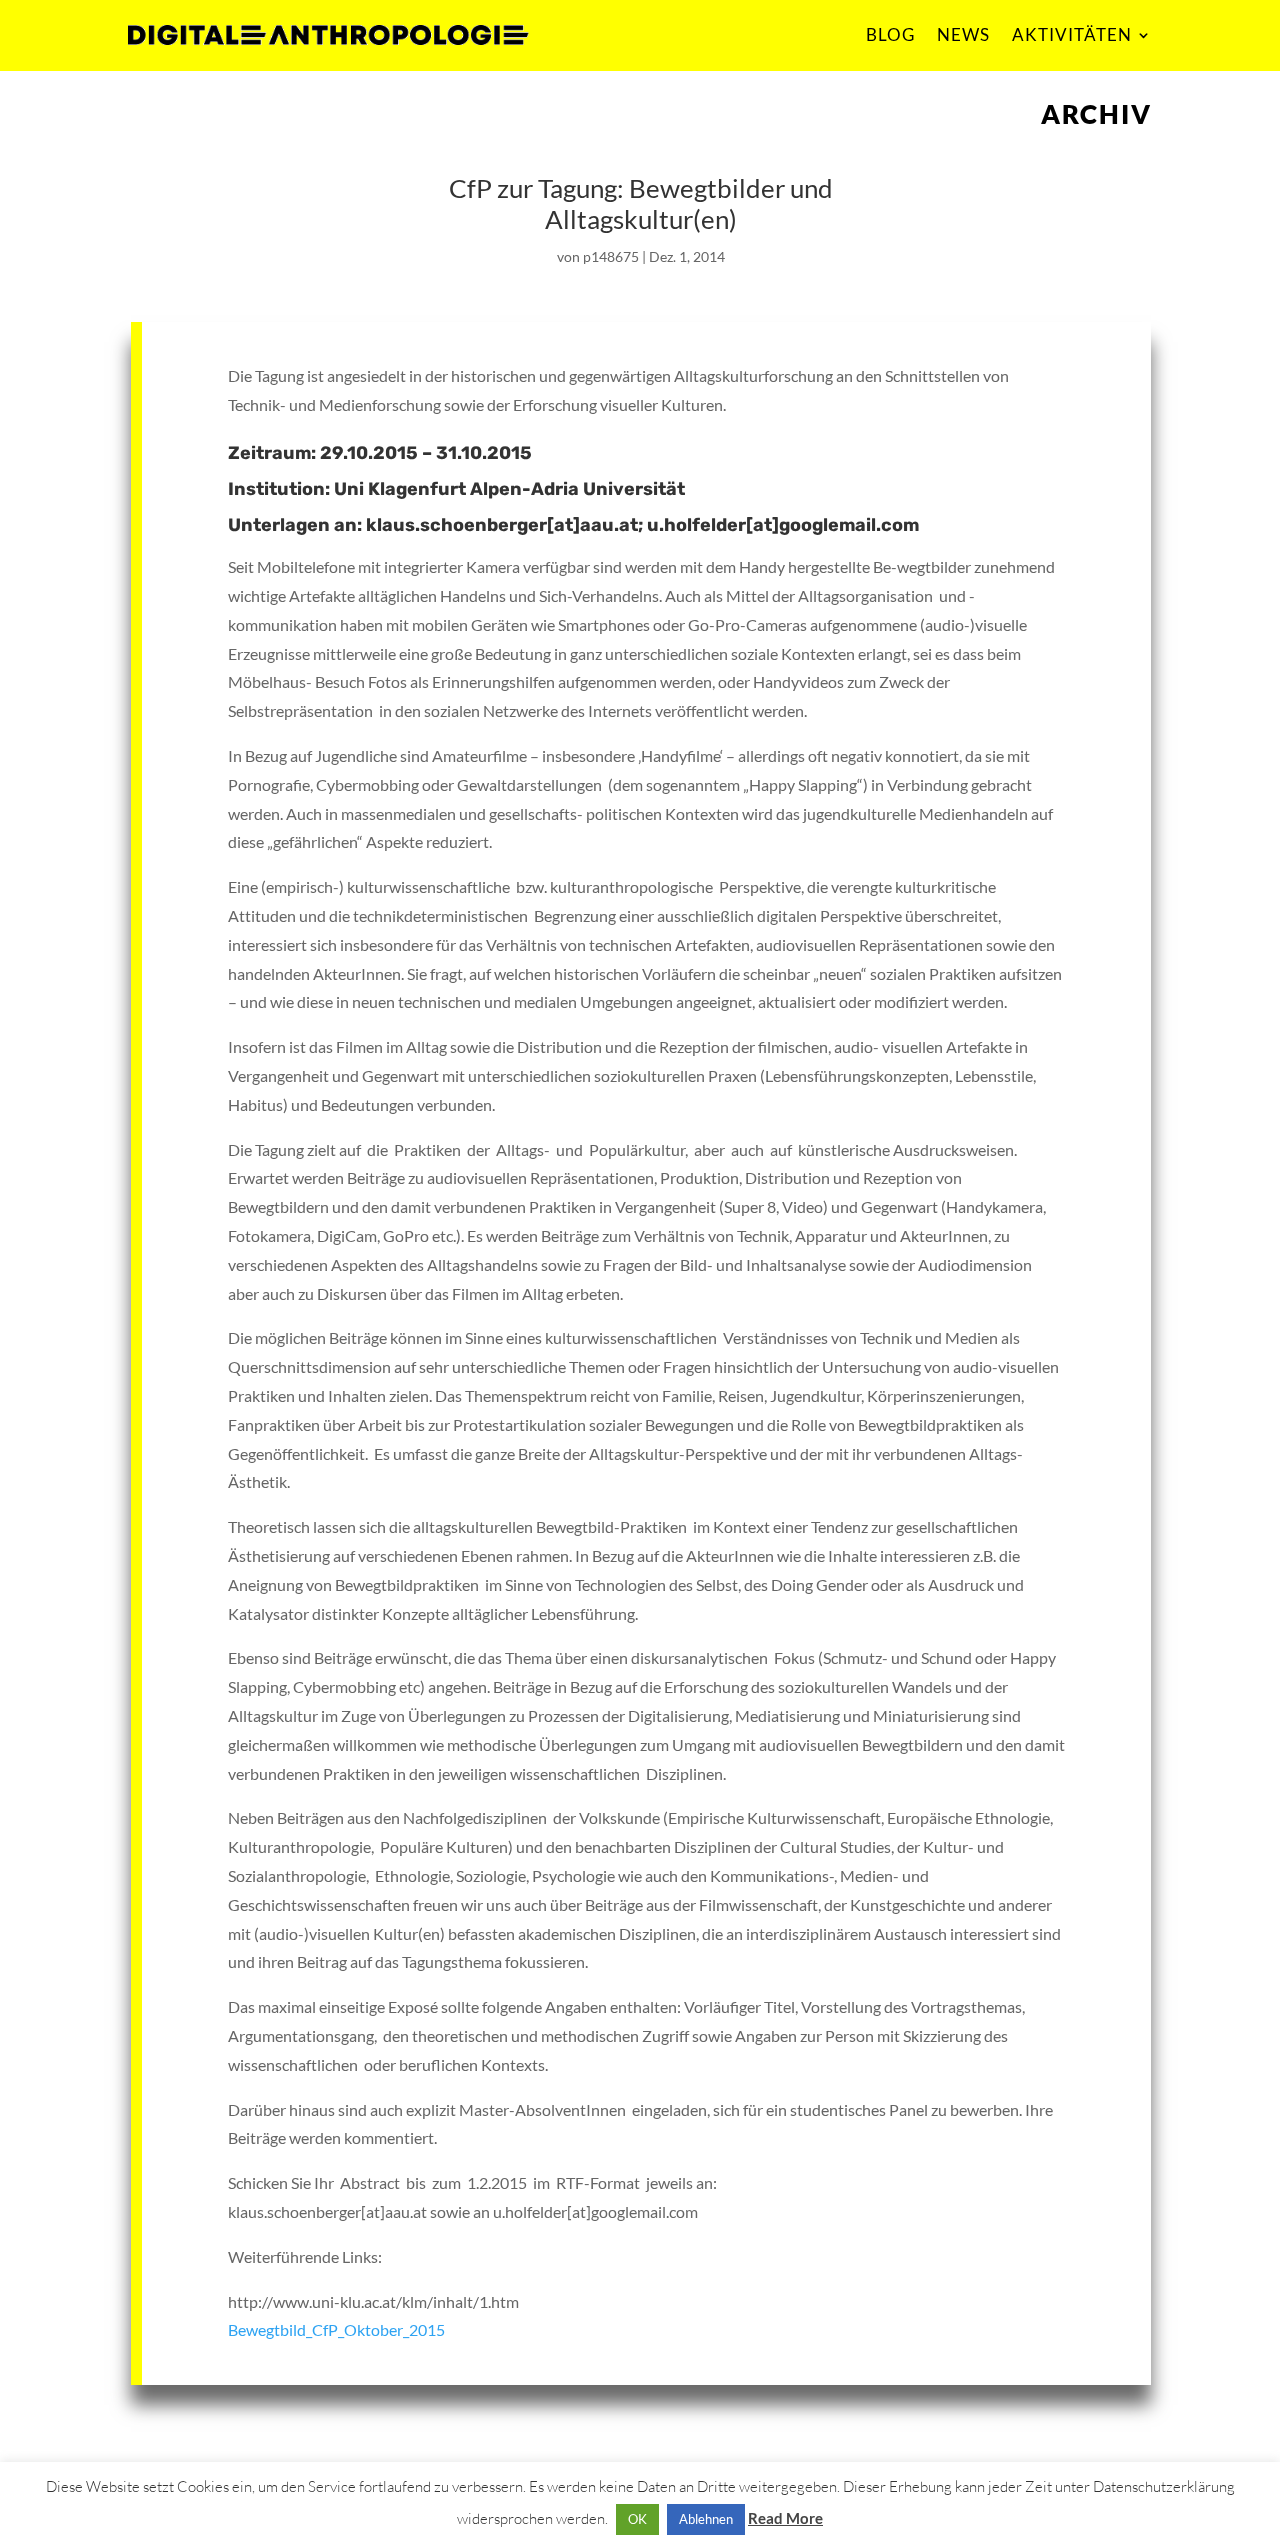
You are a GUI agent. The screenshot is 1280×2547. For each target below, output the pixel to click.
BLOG (890, 34)
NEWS (963, 34)
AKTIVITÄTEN (1072, 34)
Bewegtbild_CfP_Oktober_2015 (336, 2329)
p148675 (611, 256)
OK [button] (637, 2519)
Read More (785, 2518)
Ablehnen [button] (706, 2519)
